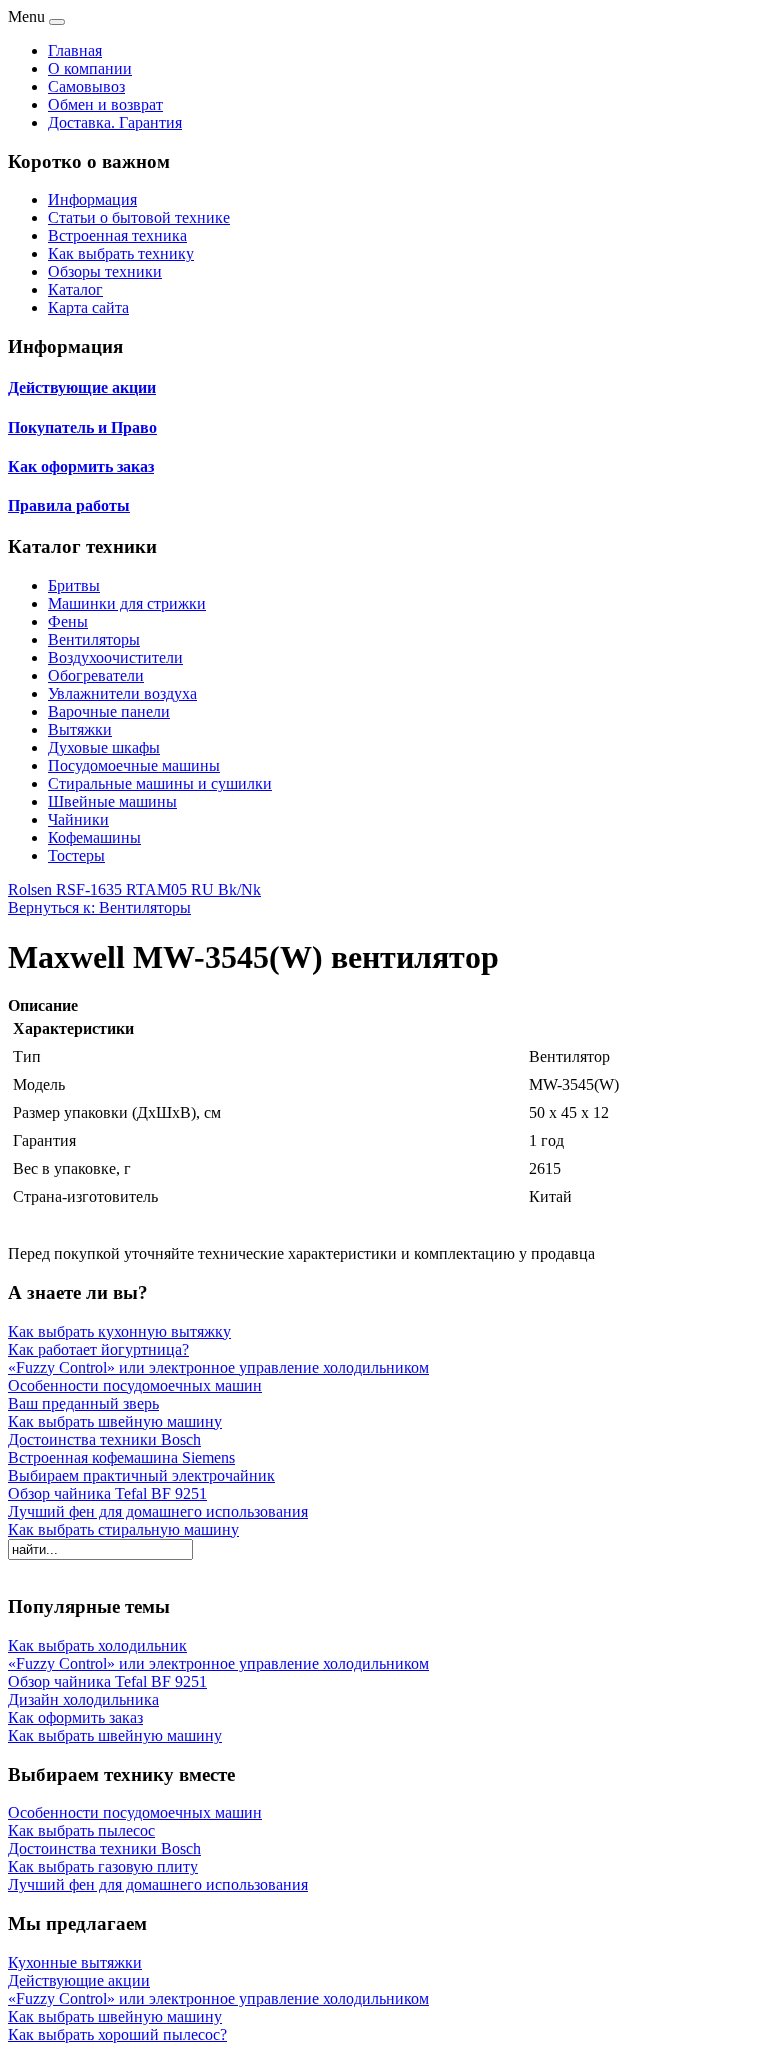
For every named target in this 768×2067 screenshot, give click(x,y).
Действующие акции (82, 387)
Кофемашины (94, 837)
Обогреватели (96, 675)
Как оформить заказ (81, 466)
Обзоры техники (105, 271)
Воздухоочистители (115, 657)
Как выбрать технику (121, 253)
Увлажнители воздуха (122, 693)
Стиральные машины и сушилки (160, 783)
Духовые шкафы (104, 747)
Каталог (75, 289)
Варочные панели (109, 711)
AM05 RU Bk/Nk (203, 889)
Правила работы (69, 505)
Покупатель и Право (82, 427)
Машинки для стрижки (127, 603)
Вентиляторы (94, 639)
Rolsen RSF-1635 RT (76, 889)
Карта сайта (88, 307)
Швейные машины (112, 801)
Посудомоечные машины (134, 765)
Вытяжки (80, 729)
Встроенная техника (117, 235)
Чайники (78, 819)
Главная (75, 50)
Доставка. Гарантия (115, 122)
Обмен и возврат (105, 104)
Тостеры (76, 855)
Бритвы (74, 585)
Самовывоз (86, 86)
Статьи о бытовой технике (139, 217)
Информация (92, 199)
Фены (68, 621)
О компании (90, 68)
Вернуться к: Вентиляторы (99, 907)
